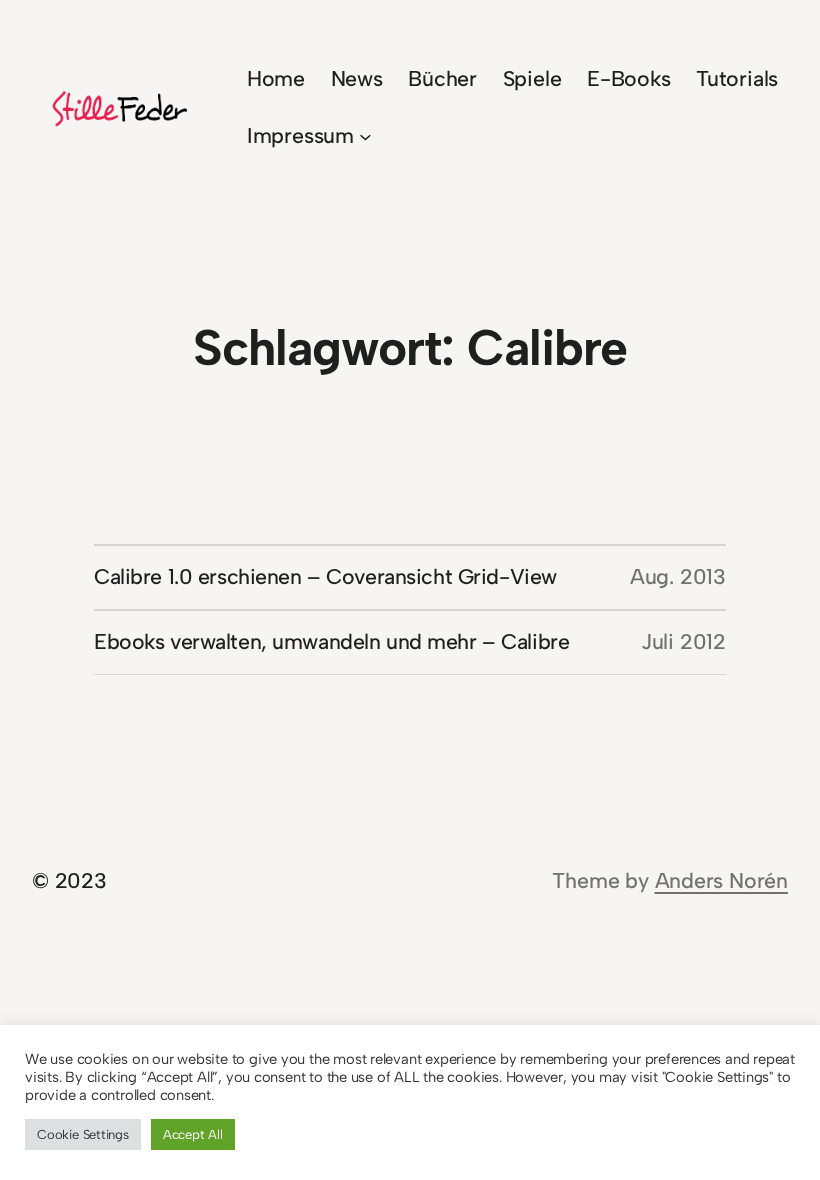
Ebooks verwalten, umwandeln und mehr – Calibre (331, 641)
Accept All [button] (193, 1134)
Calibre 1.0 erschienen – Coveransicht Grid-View (325, 576)
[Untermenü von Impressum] (365, 136)
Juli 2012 (683, 641)
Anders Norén (721, 880)
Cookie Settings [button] (83, 1134)
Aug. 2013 (678, 576)
